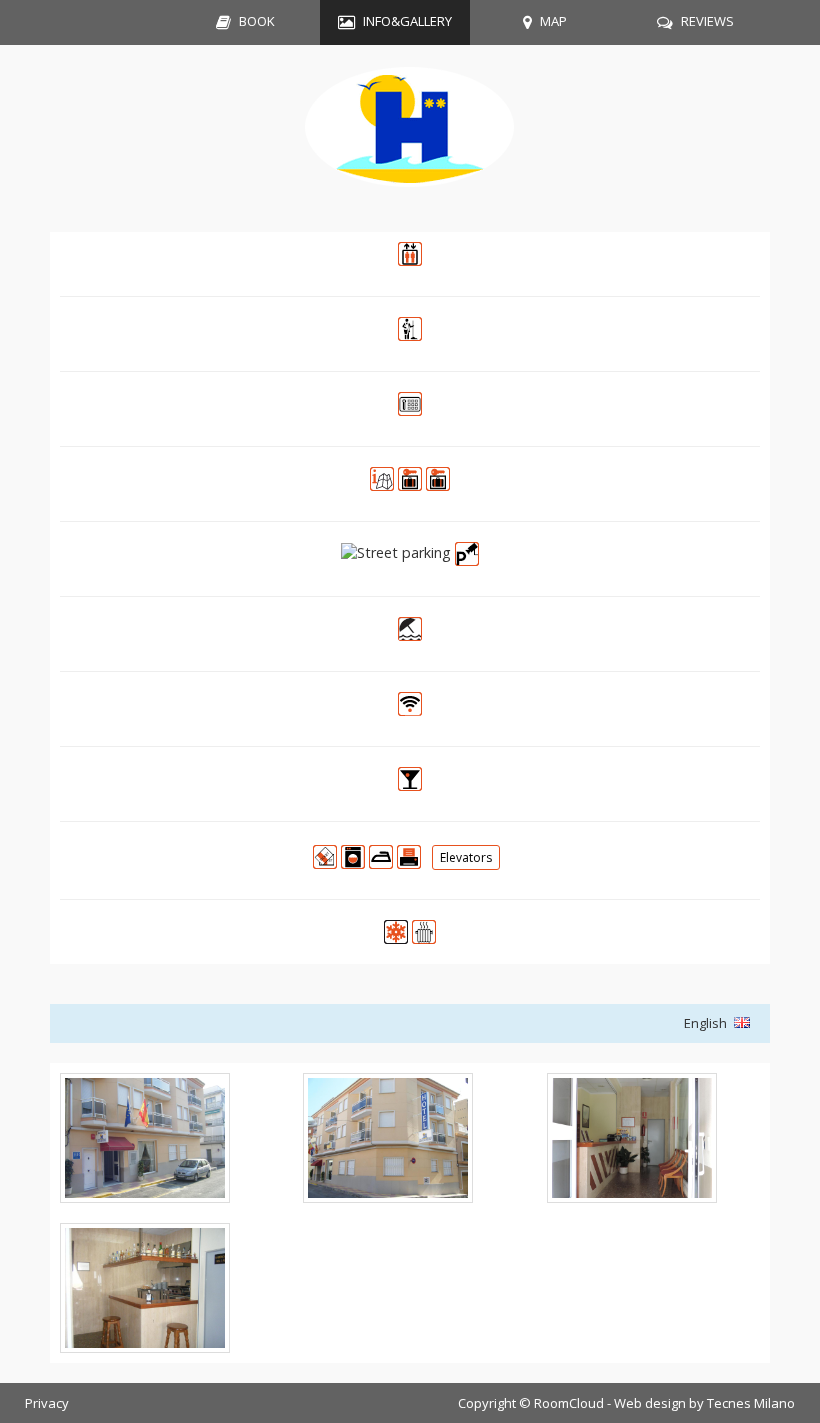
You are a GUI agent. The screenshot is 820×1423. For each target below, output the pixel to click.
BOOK (257, 21)
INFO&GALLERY (407, 21)
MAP (553, 21)
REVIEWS (707, 21)
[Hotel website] (410, 138)
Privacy (47, 1403)
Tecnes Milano (751, 1403)
